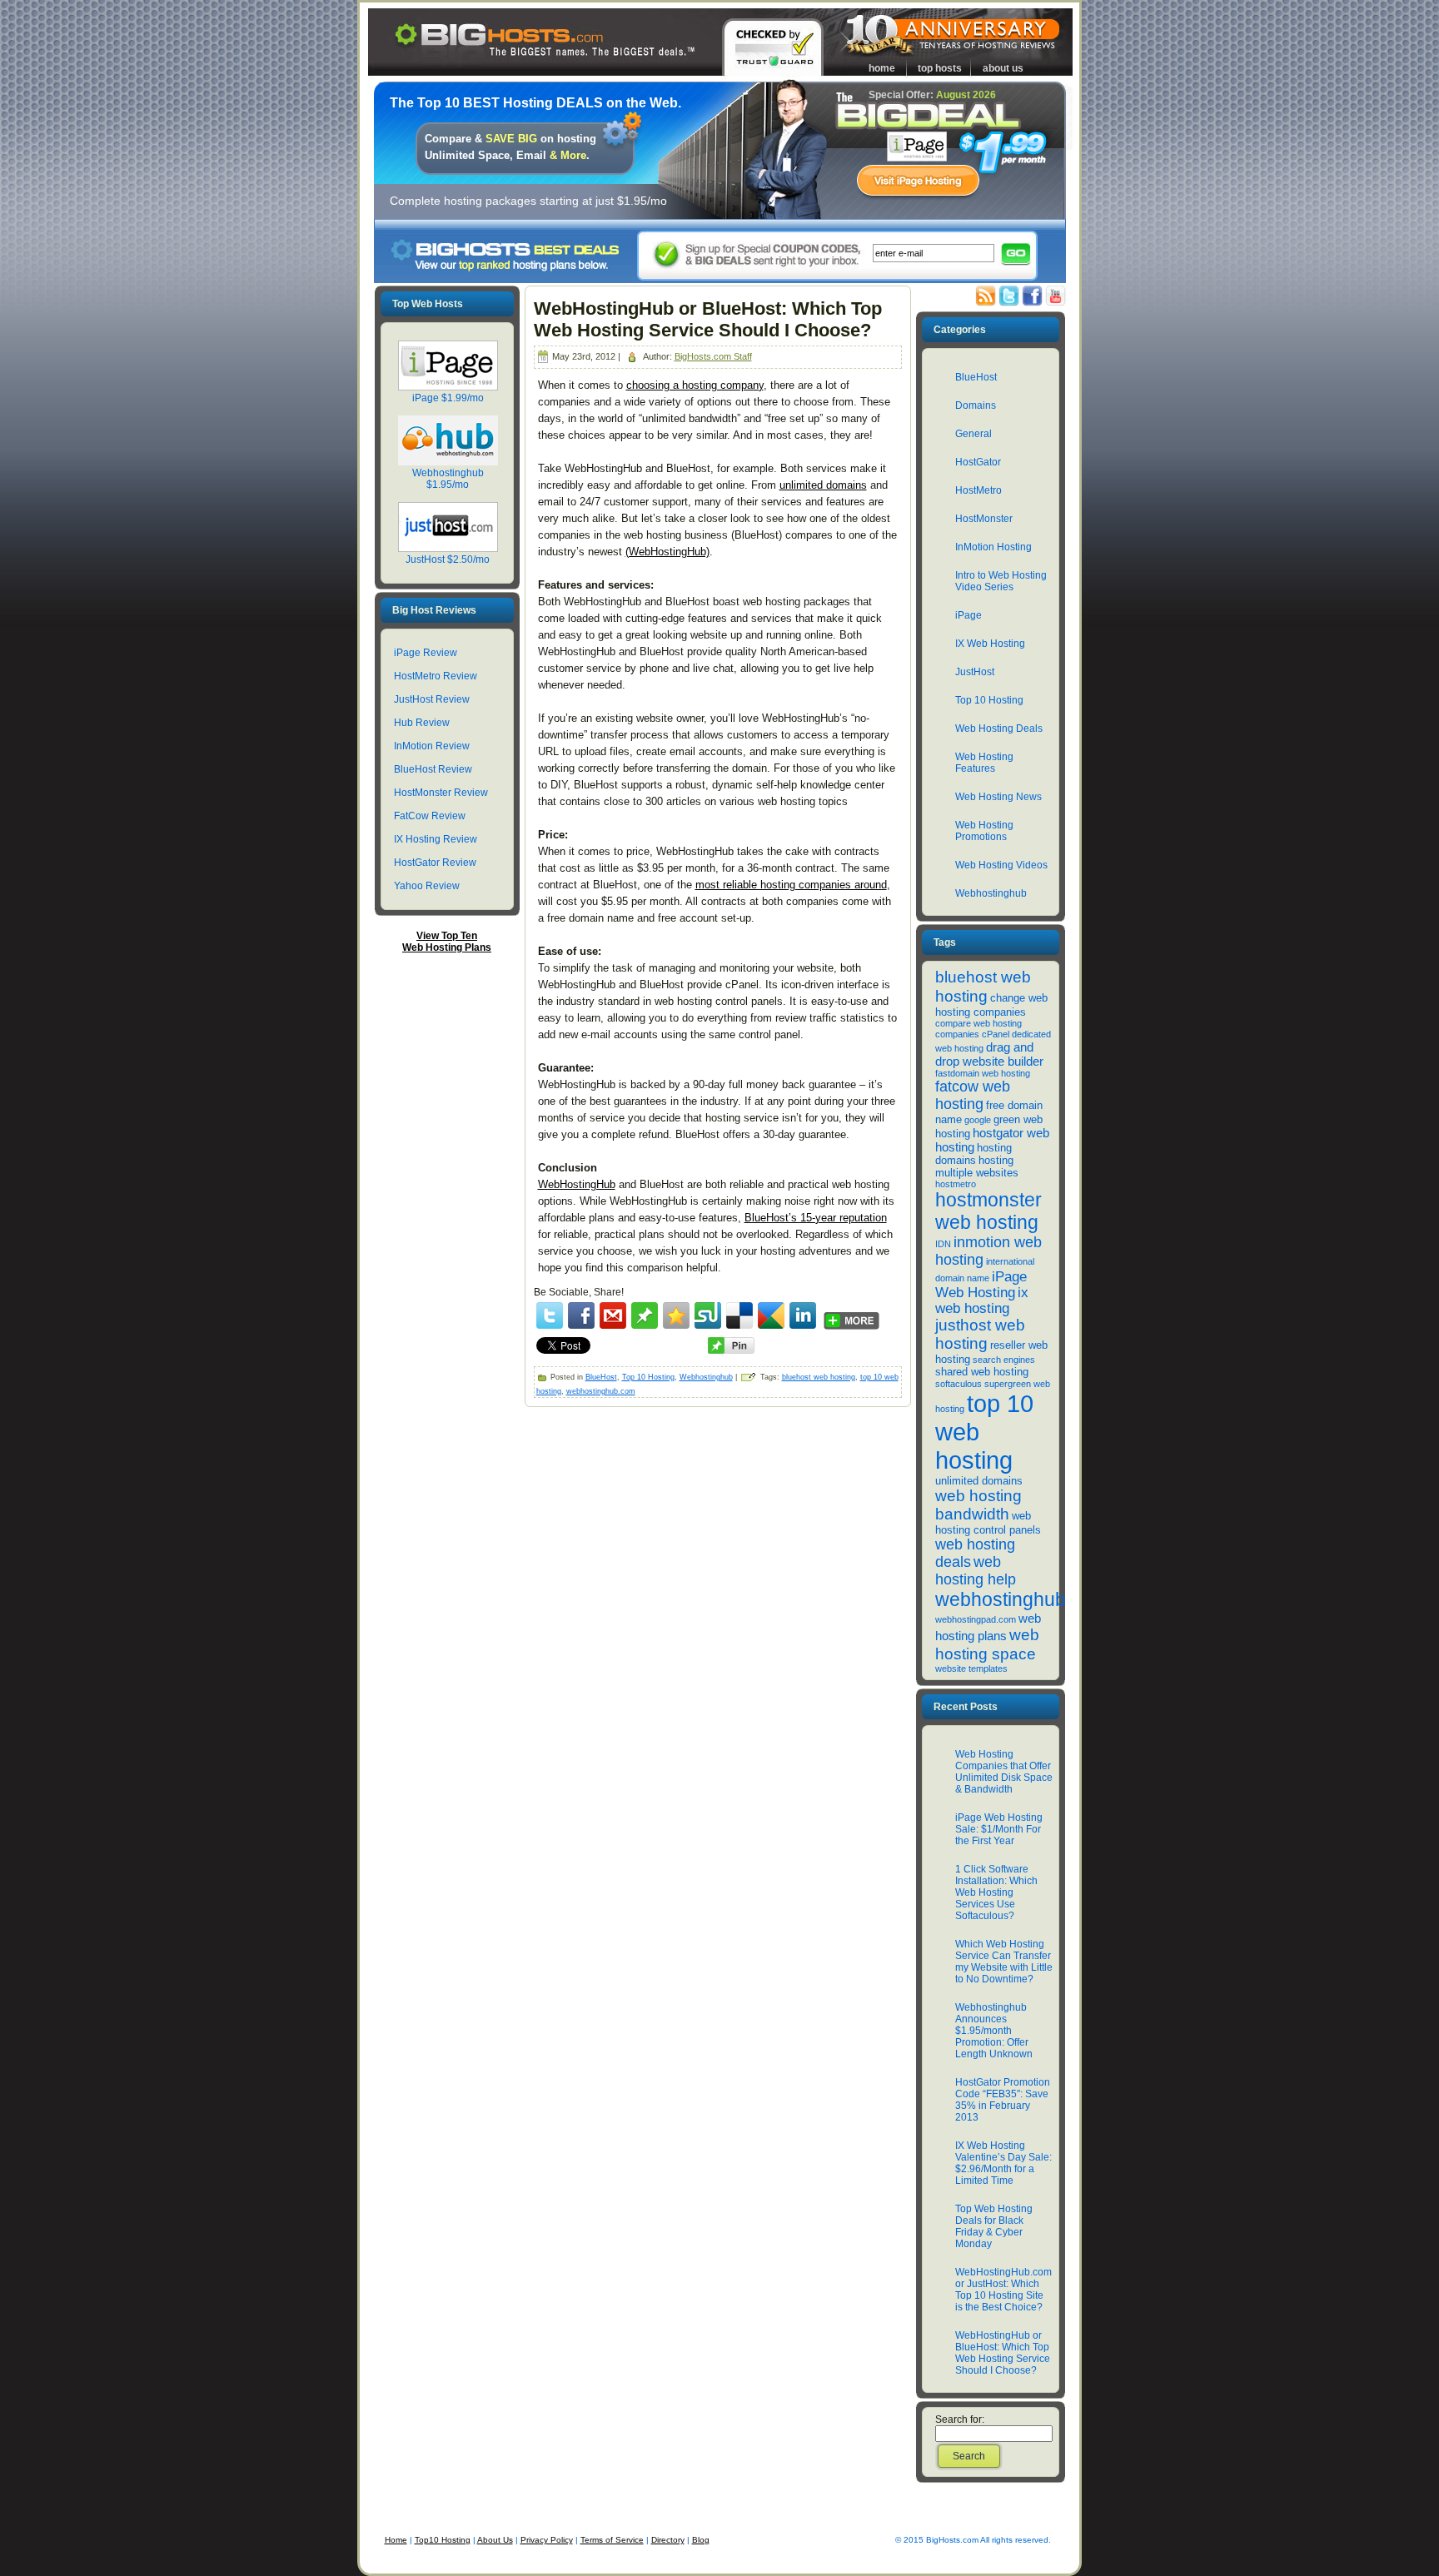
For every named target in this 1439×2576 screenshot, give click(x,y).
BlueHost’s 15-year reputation (816, 1218)
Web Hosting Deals (999, 729)
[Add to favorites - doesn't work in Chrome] (676, 1315)
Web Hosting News (998, 797)
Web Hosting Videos (1001, 865)
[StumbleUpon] (708, 1315)
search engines (1004, 1360)
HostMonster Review (441, 793)
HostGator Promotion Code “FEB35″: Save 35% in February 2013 (1003, 2100)
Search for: (960, 2419)
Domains (976, 405)
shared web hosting (982, 1372)
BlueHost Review (433, 769)
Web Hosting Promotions (984, 831)
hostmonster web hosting (988, 1211)
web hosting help (976, 1571)
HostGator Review (435, 863)
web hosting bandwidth (978, 1505)
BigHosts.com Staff (713, 356)
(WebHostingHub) (667, 552)
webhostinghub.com (601, 1391)
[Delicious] (739, 1315)
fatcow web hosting (973, 1095)
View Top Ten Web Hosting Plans (447, 942)
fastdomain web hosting (983, 1073)
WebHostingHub (577, 1184)
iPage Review (426, 653)
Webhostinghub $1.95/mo (448, 479)
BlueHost (601, 1377)
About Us (495, 2540)
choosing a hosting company (695, 385)
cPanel (996, 1034)
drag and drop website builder (989, 1054)
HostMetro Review (436, 676)
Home (396, 2540)
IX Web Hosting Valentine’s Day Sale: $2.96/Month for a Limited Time (1003, 2163)
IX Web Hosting (990, 644)
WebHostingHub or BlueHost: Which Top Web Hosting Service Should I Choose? (708, 319)
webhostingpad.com (976, 1619)
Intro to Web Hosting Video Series (1001, 581)
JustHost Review (432, 699)
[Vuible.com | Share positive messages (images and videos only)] (645, 1325)
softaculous (959, 1384)
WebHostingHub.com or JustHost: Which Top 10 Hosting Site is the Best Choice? (1003, 2290)
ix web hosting (982, 1300)
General (973, 434)
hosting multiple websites (977, 1166)
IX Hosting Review (436, 839)
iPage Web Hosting (981, 1284)
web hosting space (987, 1644)
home (882, 68)
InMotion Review (432, 746)
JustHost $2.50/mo (448, 559)
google (978, 1120)
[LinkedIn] (803, 1315)
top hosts (940, 68)
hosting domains (973, 1154)
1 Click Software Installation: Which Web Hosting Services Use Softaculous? (996, 1892)
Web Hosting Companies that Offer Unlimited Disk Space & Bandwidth (1004, 1772)
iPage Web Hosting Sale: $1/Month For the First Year (999, 1829)
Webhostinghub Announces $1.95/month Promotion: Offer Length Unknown (994, 2031)
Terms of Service (612, 2540)
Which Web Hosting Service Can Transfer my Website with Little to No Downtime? (1004, 1962)
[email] (613, 1315)
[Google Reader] (771, 1315)
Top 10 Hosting (648, 1377)
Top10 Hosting (443, 2540)
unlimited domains (823, 485)
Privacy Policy (547, 2540)
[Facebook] (581, 1315)
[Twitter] (550, 1315)
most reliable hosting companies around (791, 885)
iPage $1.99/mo (448, 398)
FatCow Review (430, 816)
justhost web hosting (980, 1334)
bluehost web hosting (819, 1377)
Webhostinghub (706, 1377)
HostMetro (978, 490)
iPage (968, 615)
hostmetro (956, 1184)
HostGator (978, 462)
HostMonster (984, 519)
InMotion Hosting (993, 547)
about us (1003, 68)
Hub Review (422, 723)
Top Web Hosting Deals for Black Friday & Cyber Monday (994, 2226)
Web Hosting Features (984, 763)
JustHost (975, 672)
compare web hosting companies (978, 1029)
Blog (701, 2540)
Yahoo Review (427, 886)
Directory (668, 2540)
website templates (971, 1668)
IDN (943, 1244)
